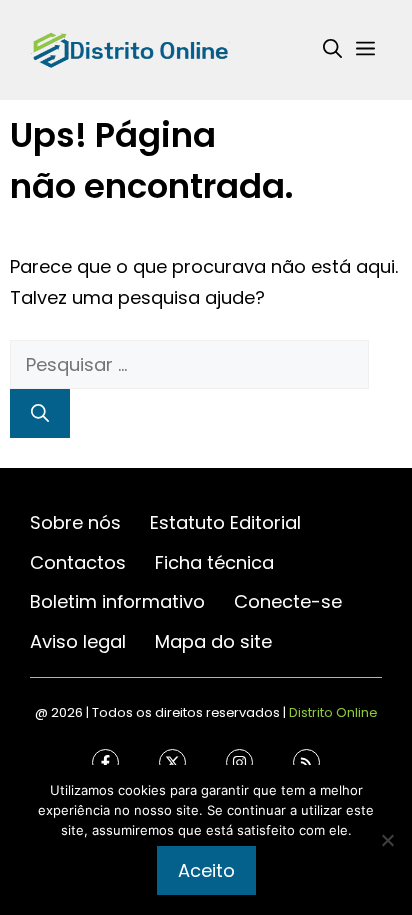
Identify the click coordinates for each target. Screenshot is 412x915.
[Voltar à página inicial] (130, 48)
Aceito (206, 870)
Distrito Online (333, 713)
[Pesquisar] (40, 413)
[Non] (387, 840)
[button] (332, 50)
